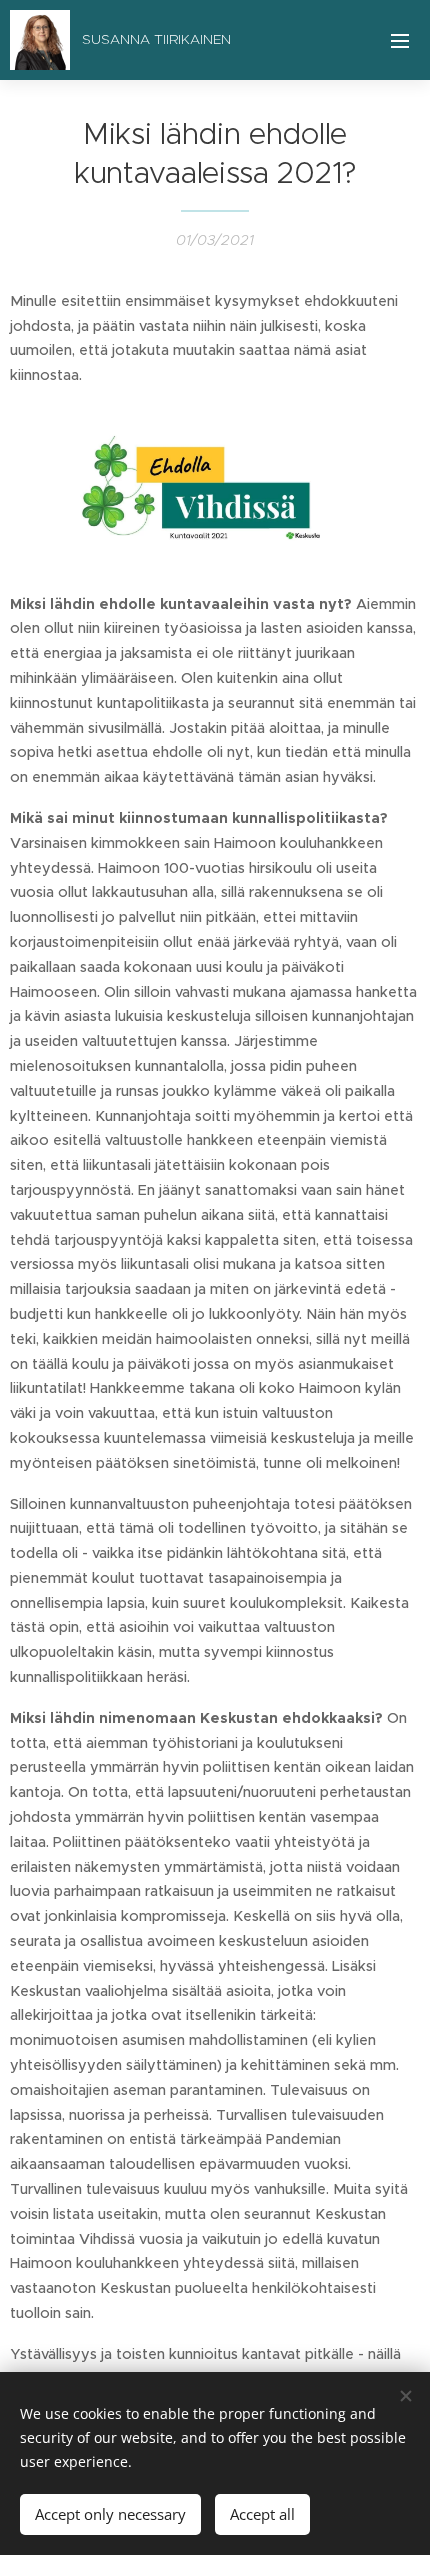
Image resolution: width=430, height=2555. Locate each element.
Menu (400, 40)
